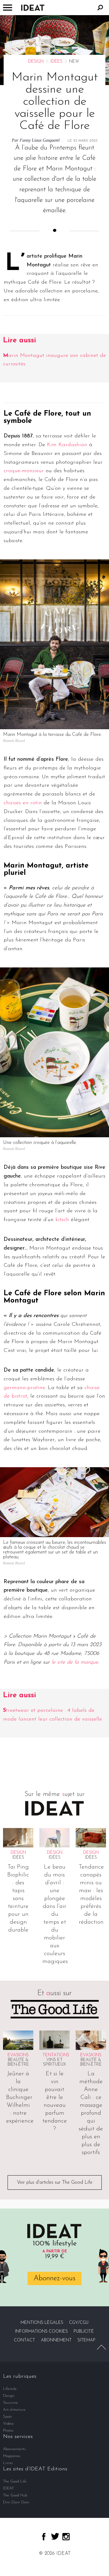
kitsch (62, 1220)
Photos (8, 2431)
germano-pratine (24, 1388)
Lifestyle (10, 2389)
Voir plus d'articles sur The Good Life (55, 2182)
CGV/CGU (79, 2323)
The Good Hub (15, 2495)
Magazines (12, 2456)
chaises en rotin (23, 803)
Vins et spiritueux (54, 2062)
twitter (55, 2536)
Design (36, 62)
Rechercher (100, 8)
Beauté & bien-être (18, 2062)
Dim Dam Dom (16, 2502)
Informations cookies (41, 2332)
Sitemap (86, 2340)
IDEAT (8, 2488)
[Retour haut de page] (101, 2347)
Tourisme (10, 2403)
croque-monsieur (24, 471)
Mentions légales (42, 2323)
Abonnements (14, 2449)
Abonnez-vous (54, 2278)
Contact (25, 2340)
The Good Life (15, 2481)
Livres (8, 2463)
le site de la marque (75, 1662)
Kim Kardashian (67, 445)
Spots (8, 2417)
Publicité (84, 2332)
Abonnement (56, 2340)
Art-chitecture (14, 2410)
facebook (44, 2537)
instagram (66, 2537)
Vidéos (8, 2424)
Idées (56, 62)
